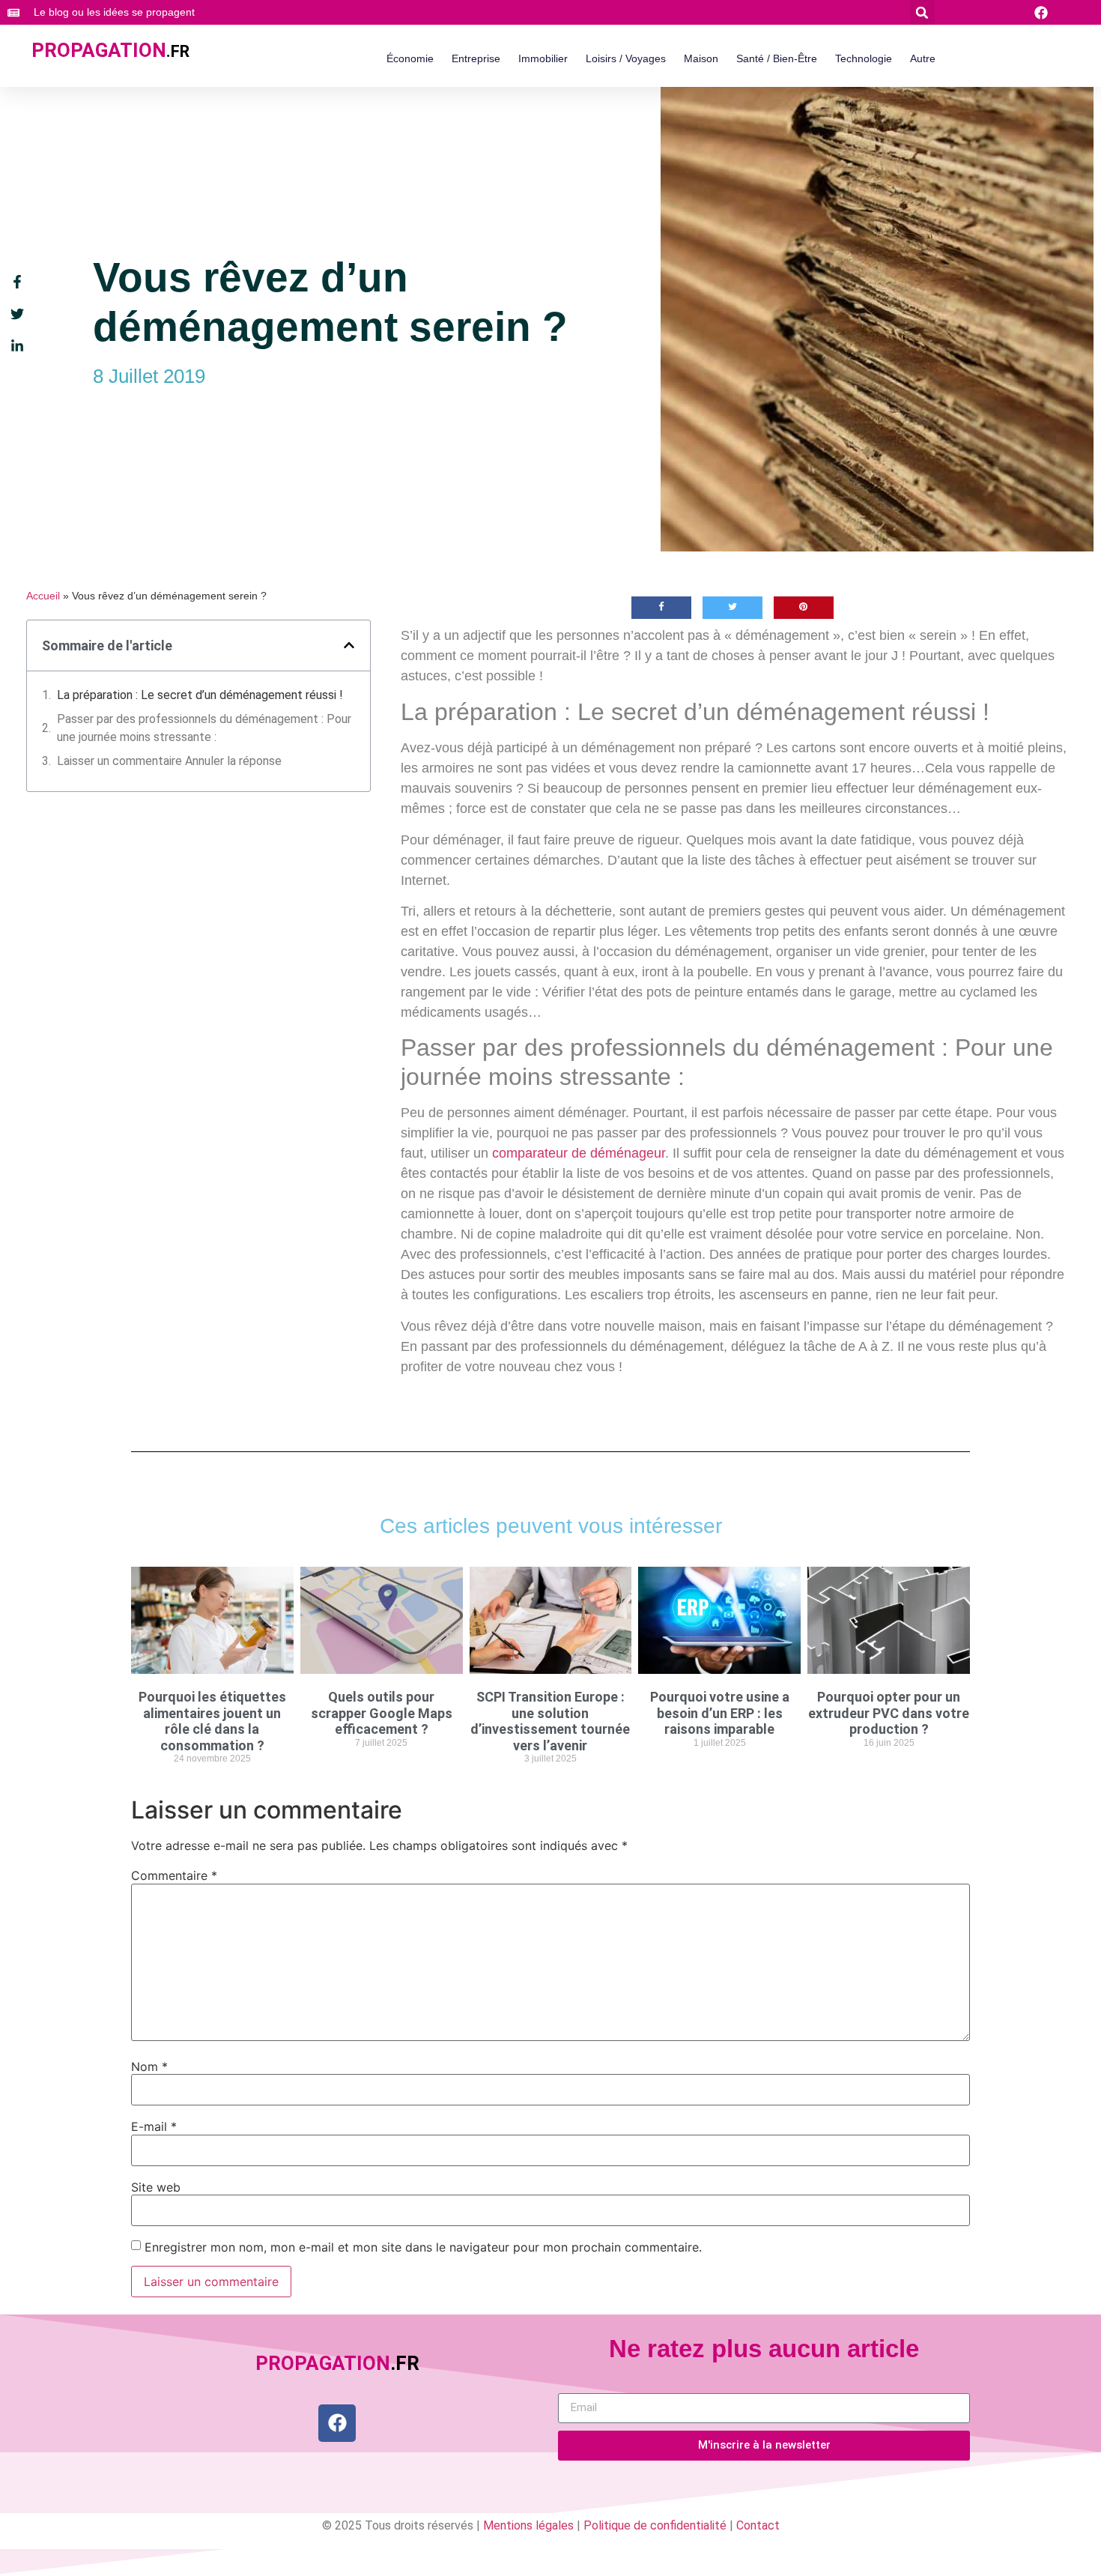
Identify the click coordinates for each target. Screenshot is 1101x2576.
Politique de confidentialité (655, 2525)
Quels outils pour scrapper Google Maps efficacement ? (382, 1713)
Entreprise (476, 58)
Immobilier (543, 58)
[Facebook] (337, 2423)
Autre (923, 58)
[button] (922, 12)
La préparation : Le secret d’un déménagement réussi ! (200, 695)
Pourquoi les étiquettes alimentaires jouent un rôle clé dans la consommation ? (212, 1721)
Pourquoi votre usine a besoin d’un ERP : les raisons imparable (720, 1713)
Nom (149, 2066)
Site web (156, 2187)
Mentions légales (528, 2525)
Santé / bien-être (777, 58)
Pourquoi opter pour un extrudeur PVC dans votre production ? (889, 1713)
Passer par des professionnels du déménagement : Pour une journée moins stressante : (204, 728)
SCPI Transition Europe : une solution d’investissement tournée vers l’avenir (550, 1721)
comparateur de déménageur (579, 1153)
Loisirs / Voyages (626, 58)
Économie (410, 58)
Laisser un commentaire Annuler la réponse (169, 761)
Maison (701, 58)
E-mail (154, 2126)
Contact (758, 2525)
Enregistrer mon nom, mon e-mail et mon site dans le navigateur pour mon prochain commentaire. (423, 2247)
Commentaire (174, 1875)
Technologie (864, 58)
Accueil (43, 596)
